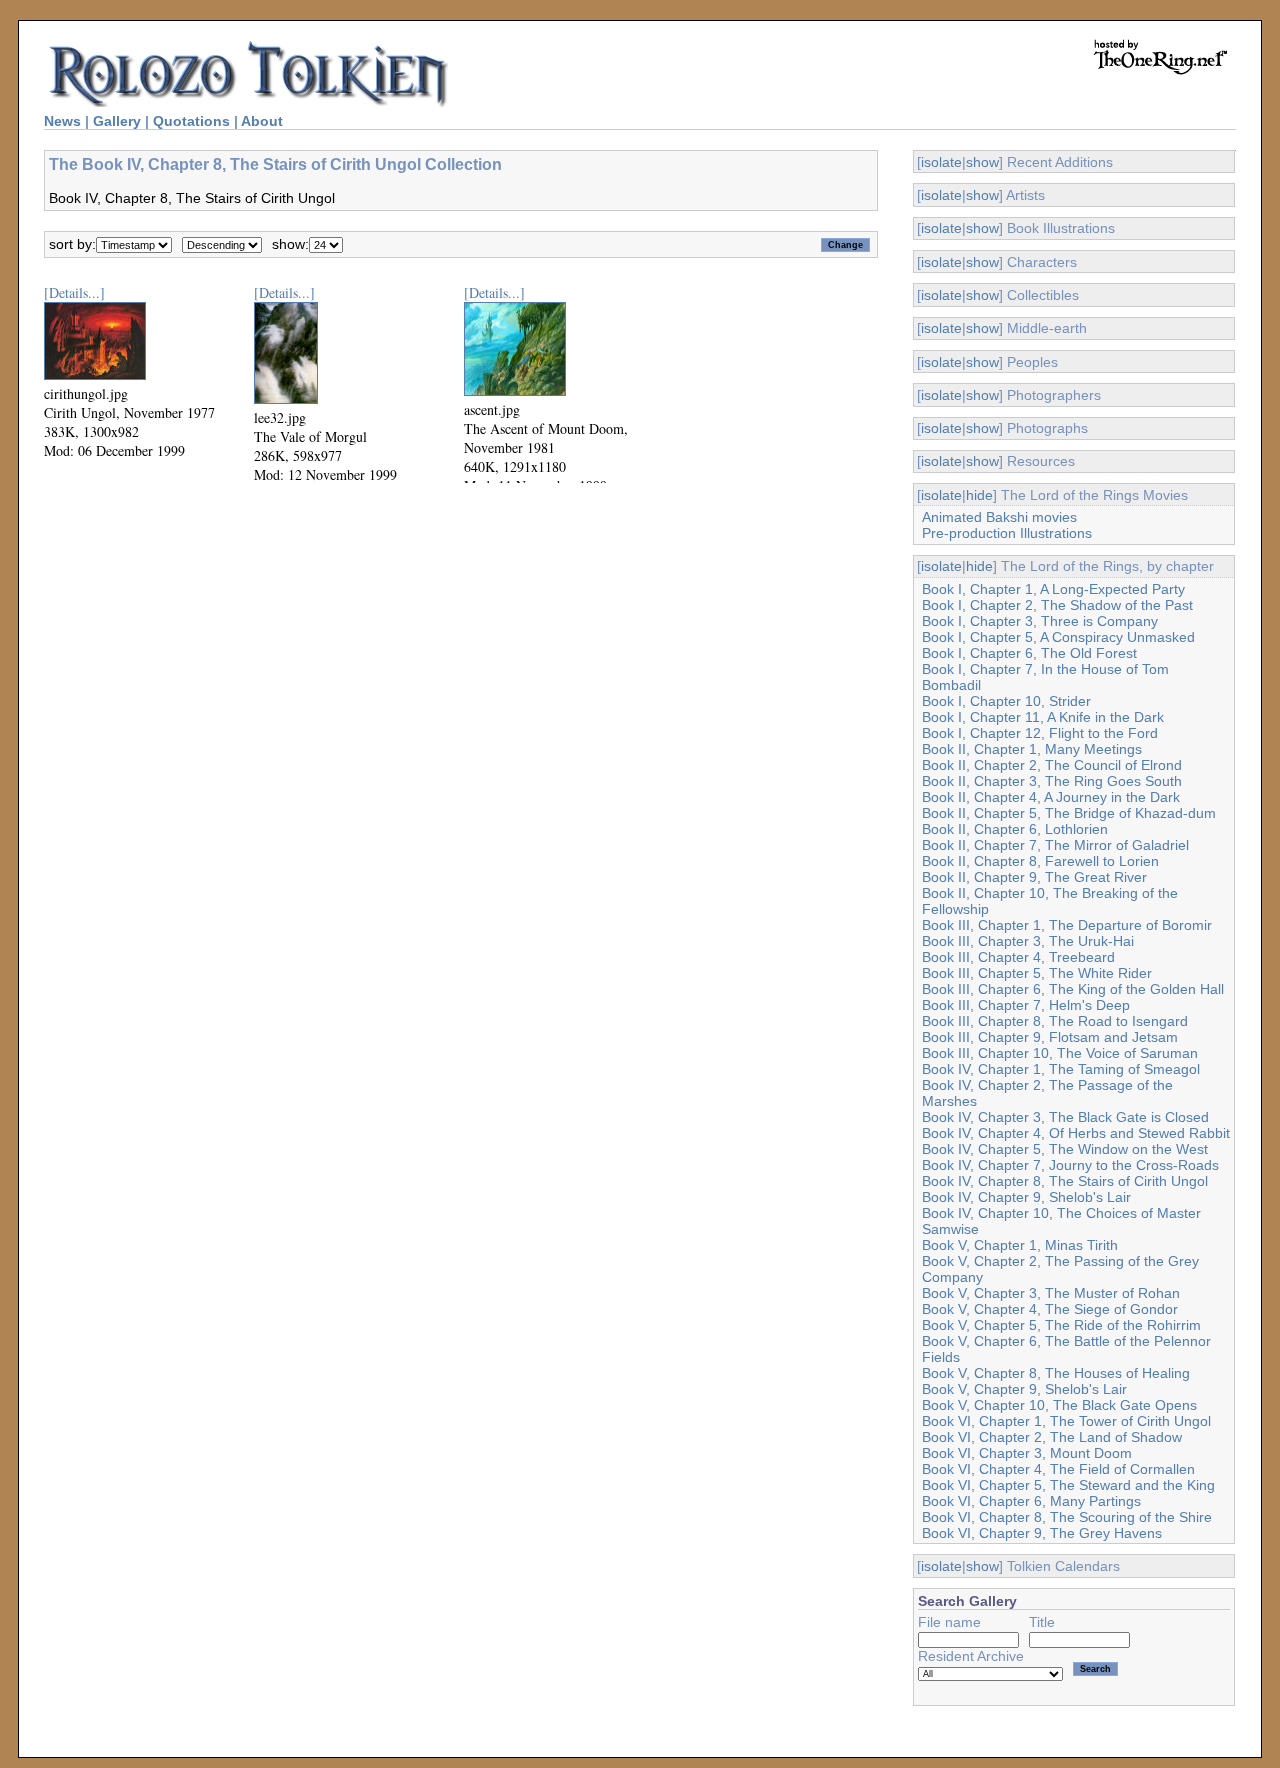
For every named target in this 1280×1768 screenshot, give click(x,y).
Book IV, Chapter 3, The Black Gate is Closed (1065, 1117)
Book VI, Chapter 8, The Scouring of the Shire (1067, 1517)
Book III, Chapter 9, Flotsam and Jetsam (1050, 1037)
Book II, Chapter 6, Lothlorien (1015, 829)
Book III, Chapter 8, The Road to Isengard (1055, 1021)
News (62, 121)
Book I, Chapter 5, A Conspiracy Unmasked (1058, 637)
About (262, 121)
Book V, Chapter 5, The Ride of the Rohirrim (1061, 1325)
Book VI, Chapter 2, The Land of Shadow (1052, 1437)
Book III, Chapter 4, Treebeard (1018, 957)
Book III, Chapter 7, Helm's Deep (1026, 1005)
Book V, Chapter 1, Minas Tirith (1020, 1245)
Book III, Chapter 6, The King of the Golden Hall (1073, 989)
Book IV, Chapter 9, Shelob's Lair (1026, 1197)
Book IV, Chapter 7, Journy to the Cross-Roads (1070, 1165)
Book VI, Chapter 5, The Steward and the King (1068, 1485)
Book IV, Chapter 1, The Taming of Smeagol (1061, 1069)
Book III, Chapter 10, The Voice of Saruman (1060, 1053)
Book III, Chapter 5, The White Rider (1037, 973)
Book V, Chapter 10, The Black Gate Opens (1059, 1405)
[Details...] (74, 292)
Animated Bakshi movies (999, 517)
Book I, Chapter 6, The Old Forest (1029, 653)
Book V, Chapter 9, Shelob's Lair (1024, 1389)
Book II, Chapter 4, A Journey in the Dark (1051, 797)
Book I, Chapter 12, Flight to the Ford (1040, 733)
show (982, 162)
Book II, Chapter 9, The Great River (1034, 877)
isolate (941, 162)
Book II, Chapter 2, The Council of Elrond (1052, 765)
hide (979, 495)
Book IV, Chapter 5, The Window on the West (1065, 1149)
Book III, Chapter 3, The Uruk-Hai (1028, 941)
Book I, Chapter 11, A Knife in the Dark (1043, 717)
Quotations (191, 121)
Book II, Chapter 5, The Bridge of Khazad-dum (1069, 813)
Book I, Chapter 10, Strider (1006, 701)
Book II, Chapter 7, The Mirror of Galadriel (1055, 845)
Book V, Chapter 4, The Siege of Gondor (1050, 1309)
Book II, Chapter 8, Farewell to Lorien (1040, 861)
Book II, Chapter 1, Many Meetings (1032, 749)
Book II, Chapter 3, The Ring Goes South (1052, 781)
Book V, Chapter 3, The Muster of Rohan (1051, 1293)
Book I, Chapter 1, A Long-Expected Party (1053, 589)
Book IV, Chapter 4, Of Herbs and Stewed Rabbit (1076, 1133)
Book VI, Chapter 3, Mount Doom (1027, 1453)
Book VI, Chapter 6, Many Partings (1031, 1501)
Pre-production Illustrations (1007, 533)
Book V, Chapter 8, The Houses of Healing (1056, 1373)
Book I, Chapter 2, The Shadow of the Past (1057, 605)
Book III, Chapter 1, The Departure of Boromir (1067, 925)
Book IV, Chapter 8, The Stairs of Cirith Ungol (1065, 1181)
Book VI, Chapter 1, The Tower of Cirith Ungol (1066, 1421)
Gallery (117, 121)
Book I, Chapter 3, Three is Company (1040, 621)
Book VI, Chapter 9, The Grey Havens (1042, 1533)
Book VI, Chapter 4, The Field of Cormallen (1058, 1469)
